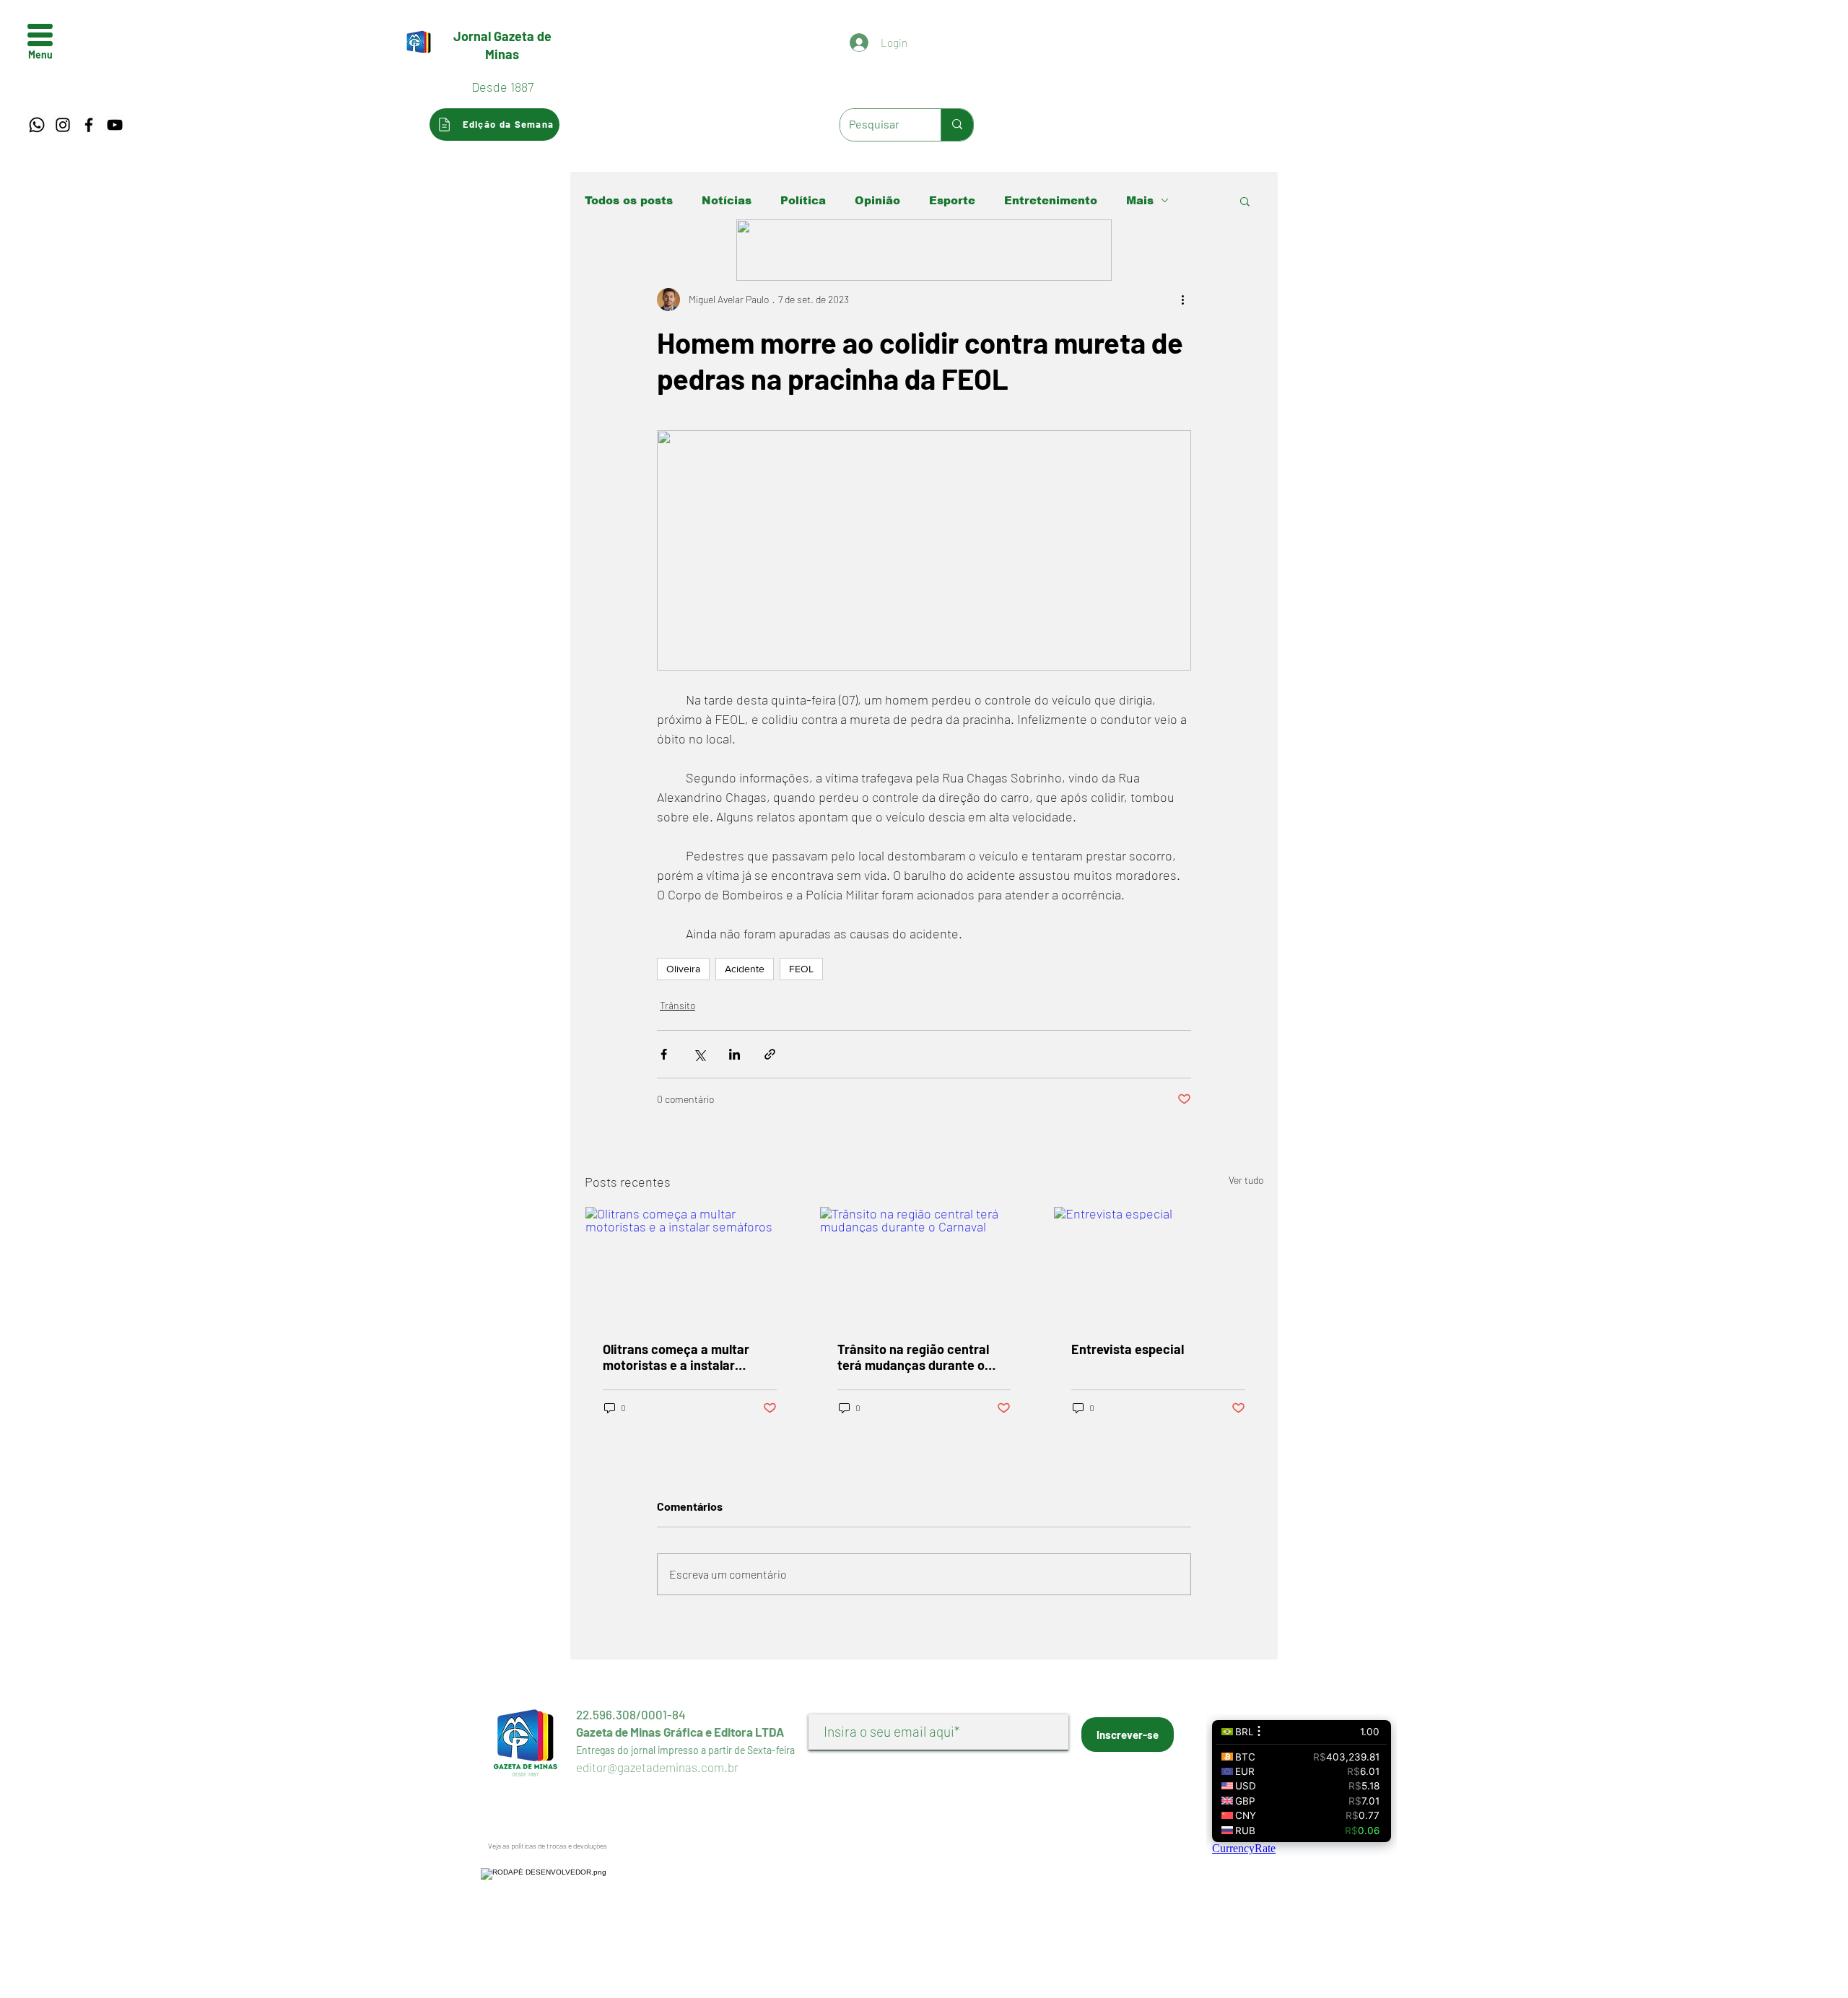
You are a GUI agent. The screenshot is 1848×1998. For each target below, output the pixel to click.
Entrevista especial (1128, 1349)
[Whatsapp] (37, 125)
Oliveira (683, 969)
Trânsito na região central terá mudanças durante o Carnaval (913, 1357)
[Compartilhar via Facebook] (664, 1054)
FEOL (801, 969)
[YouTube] (115, 125)
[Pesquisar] (957, 125)
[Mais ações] (1182, 300)
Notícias (727, 200)
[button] (40, 35)
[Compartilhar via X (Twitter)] (699, 1054)
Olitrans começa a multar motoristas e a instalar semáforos (676, 1357)
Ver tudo (1246, 1180)
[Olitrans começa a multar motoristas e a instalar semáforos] (690, 1265)
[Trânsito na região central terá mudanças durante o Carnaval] (924, 1265)
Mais (1140, 200)
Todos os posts (629, 200)
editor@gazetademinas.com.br (657, 1767)
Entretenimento (1051, 200)
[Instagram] (63, 125)
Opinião (877, 200)
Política (803, 200)
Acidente (745, 969)
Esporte (952, 200)
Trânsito (677, 1005)
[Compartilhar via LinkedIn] (735, 1054)
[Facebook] (89, 125)
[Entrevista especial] (1158, 1265)
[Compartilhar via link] (770, 1054)
